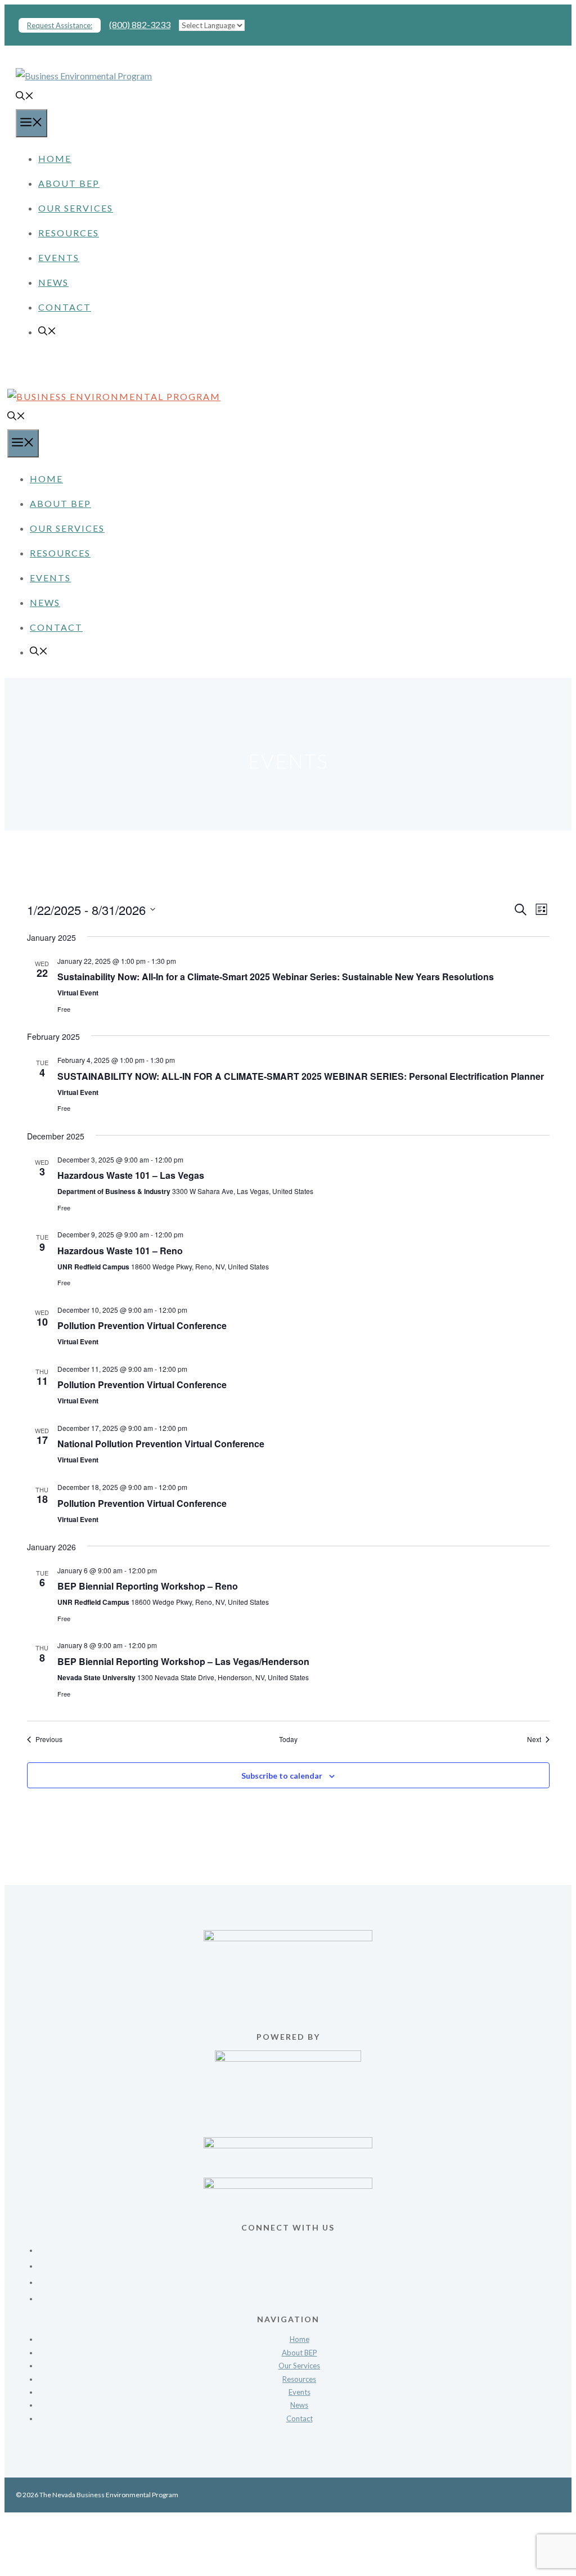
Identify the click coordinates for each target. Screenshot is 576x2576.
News (53, 282)
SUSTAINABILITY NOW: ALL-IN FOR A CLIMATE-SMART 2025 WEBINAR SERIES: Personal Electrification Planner (301, 1076)
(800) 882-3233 (140, 24)
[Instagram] (299, 2279)
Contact (65, 307)
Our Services (76, 208)
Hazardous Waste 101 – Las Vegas (131, 1175)
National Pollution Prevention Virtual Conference (161, 1444)
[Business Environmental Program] (114, 396)
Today (288, 1739)
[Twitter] (299, 2262)
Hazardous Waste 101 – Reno (120, 1251)
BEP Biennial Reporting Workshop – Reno (148, 1586)
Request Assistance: (60, 25)
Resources (69, 233)
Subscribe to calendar (282, 1776)
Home (55, 158)
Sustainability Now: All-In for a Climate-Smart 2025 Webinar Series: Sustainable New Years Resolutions (276, 977)
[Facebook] (299, 2247)
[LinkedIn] (299, 2295)
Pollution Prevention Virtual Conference (142, 1325)
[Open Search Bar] (25, 97)
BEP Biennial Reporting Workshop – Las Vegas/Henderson (183, 1661)
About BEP (69, 183)
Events (59, 257)
